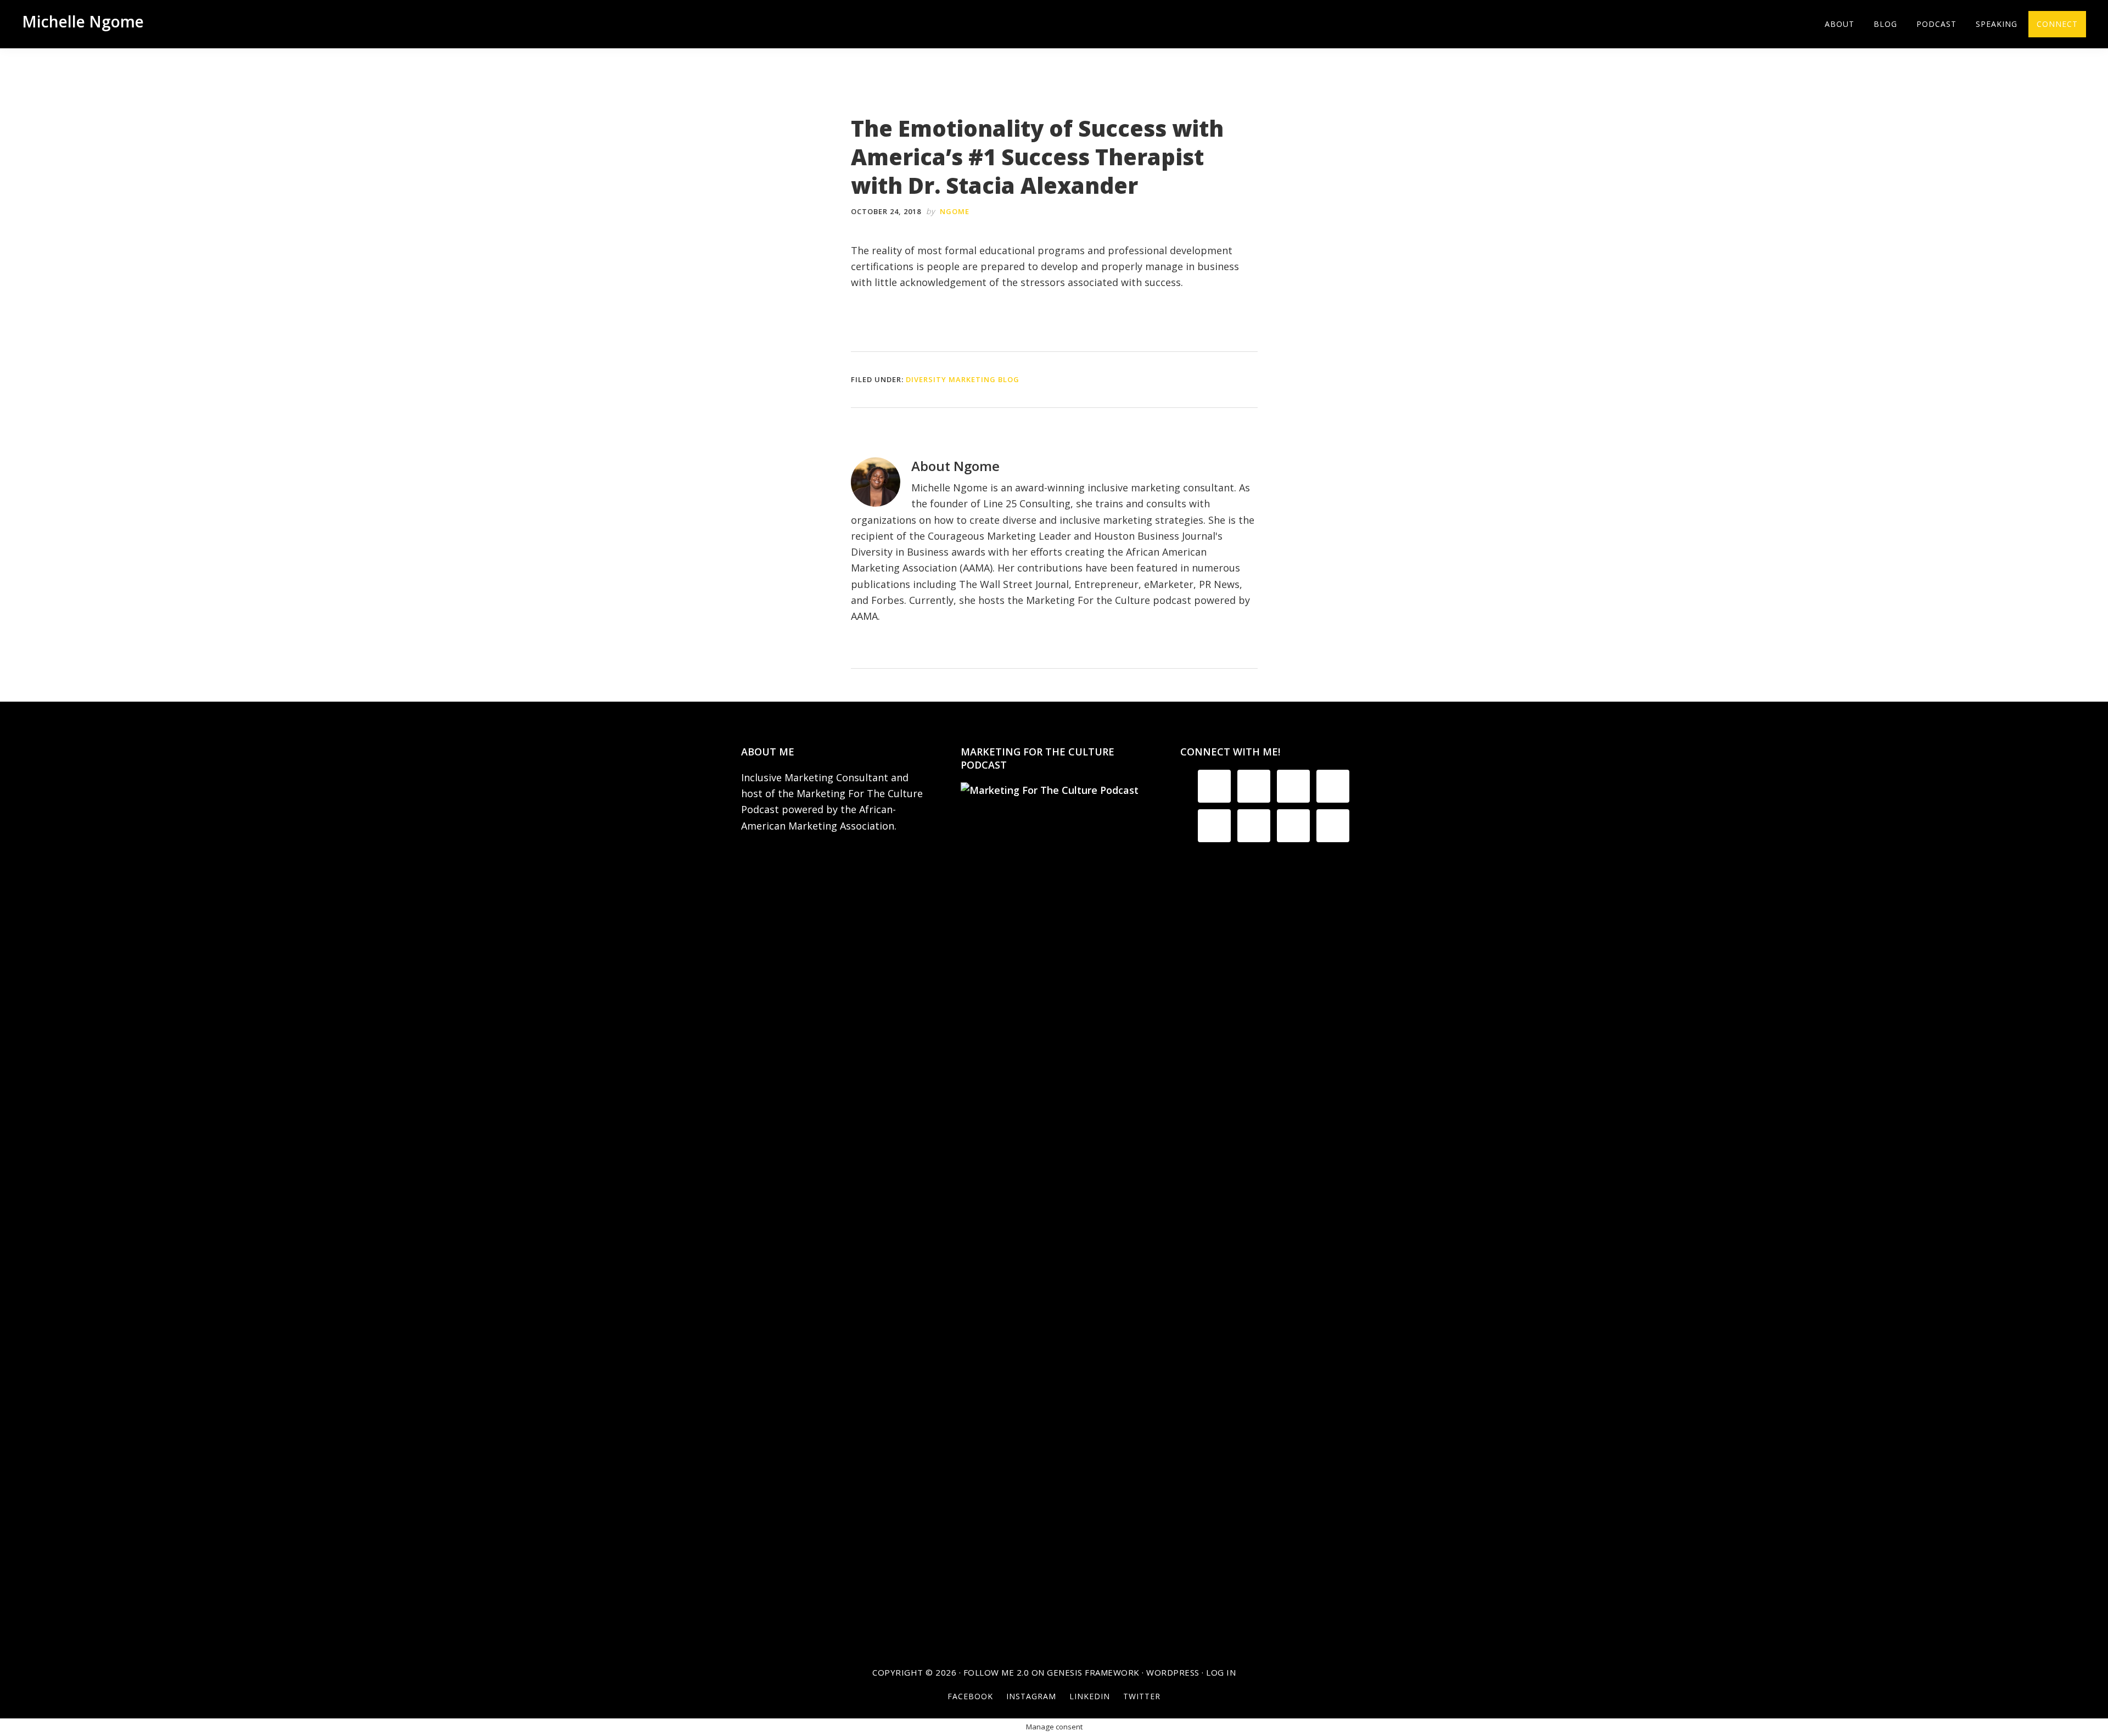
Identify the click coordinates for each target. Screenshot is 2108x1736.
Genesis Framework (1093, 1672)
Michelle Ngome (83, 21)
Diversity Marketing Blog (963, 379)
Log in (1221, 1672)
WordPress (1173, 1672)
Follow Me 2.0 (996, 1672)
